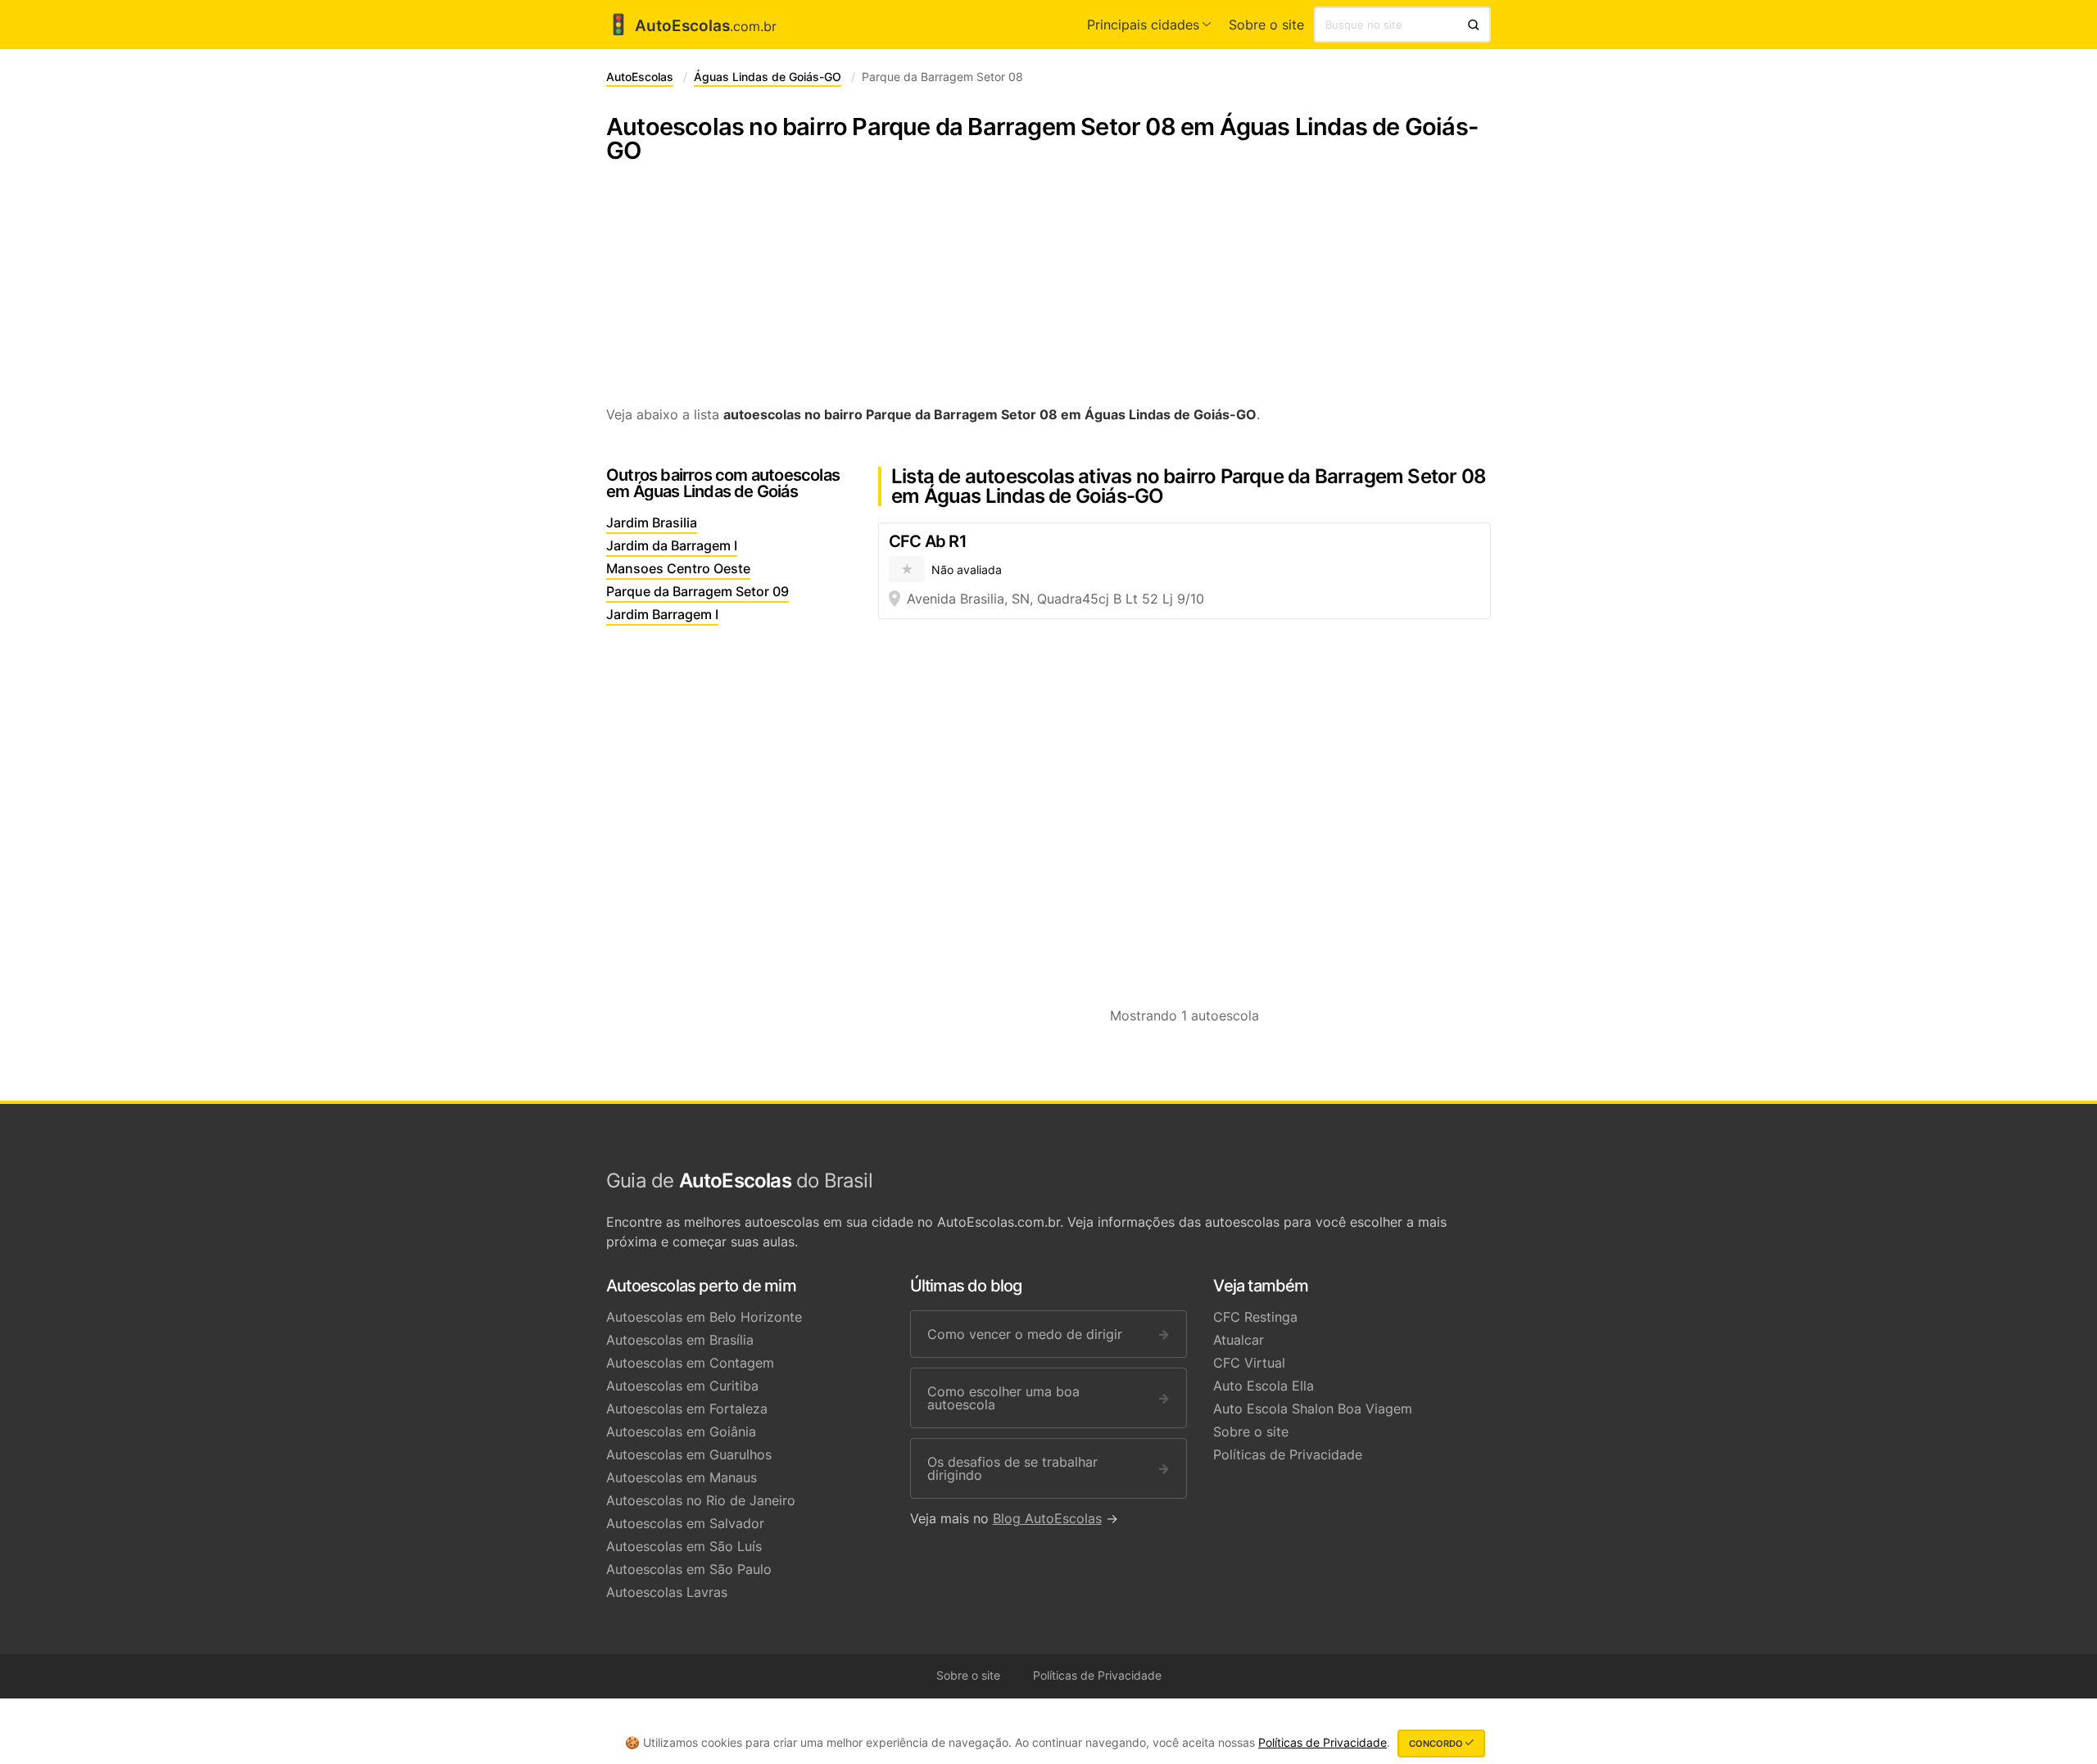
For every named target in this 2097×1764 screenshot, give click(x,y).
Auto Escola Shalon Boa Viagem (1313, 1409)
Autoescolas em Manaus (682, 1477)
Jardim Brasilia (652, 522)
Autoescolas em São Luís (684, 1546)
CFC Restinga (1255, 1317)
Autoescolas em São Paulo (689, 1569)
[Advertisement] (1048, 293)
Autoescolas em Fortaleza (687, 1409)
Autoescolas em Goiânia (681, 1432)
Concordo (1437, 1744)
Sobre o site (1266, 25)
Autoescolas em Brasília (680, 1340)
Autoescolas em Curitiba (682, 1386)
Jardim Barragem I (662, 614)
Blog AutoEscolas (1047, 1518)
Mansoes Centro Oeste (678, 568)
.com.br (691, 26)
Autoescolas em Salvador (685, 1523)
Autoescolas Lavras (667, 1592)
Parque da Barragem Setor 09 (697, 591)
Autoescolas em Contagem (690, 1363)
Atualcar (1239, 1340)
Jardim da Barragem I (672, 545)
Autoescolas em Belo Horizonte (704, 1317)
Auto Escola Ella (1264, 1386)
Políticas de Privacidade (1288, 1454)
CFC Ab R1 (928, 541)
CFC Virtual (1249, 1363)
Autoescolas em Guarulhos (689, 1454)
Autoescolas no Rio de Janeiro (701, 1500)
